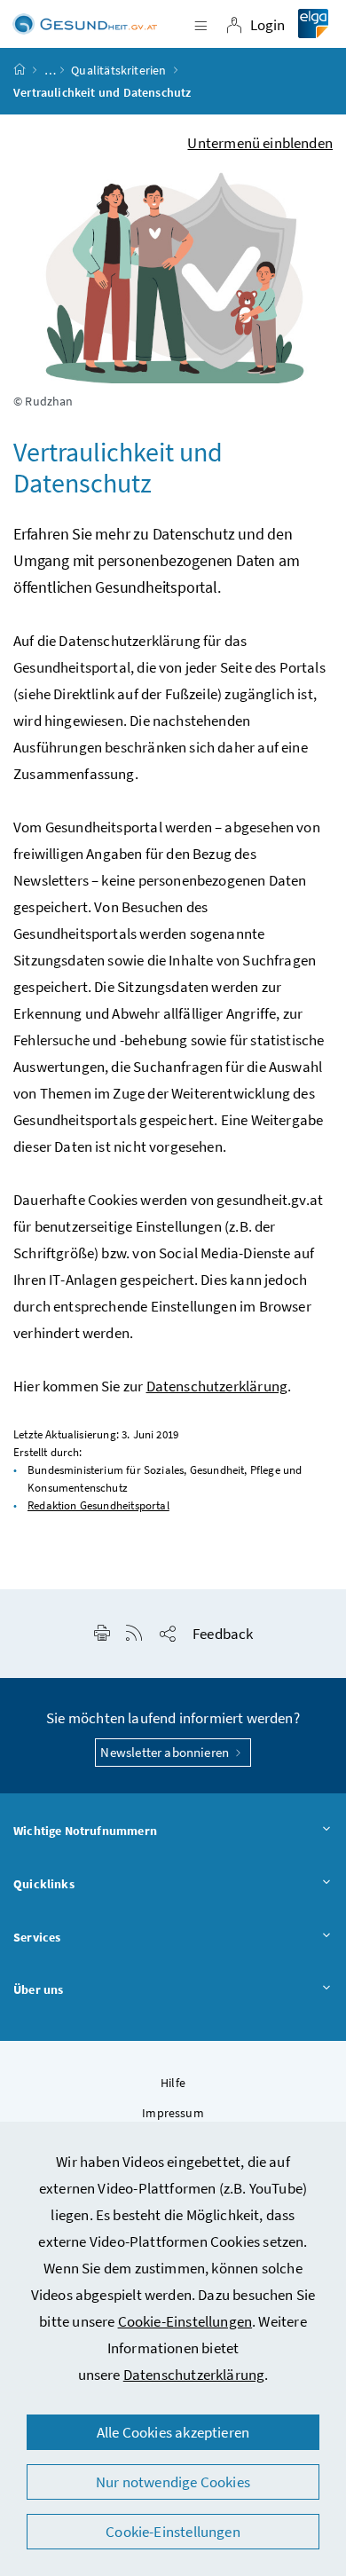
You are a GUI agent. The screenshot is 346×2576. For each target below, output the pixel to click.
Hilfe (173, 2083)
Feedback (223, 1634)
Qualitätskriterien (118, 70)
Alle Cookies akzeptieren (173, 2432)
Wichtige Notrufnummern (85, 1831)
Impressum (173, 2113)
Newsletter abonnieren (166, 1752)
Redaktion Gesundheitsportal (98, 1505)
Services (37, 1937)
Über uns (38, 1989)
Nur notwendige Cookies (173, 2482)
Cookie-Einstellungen (185, 2321)
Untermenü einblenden (260, 143)
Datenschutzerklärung (194, 2375)
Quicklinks (44, 1884)
